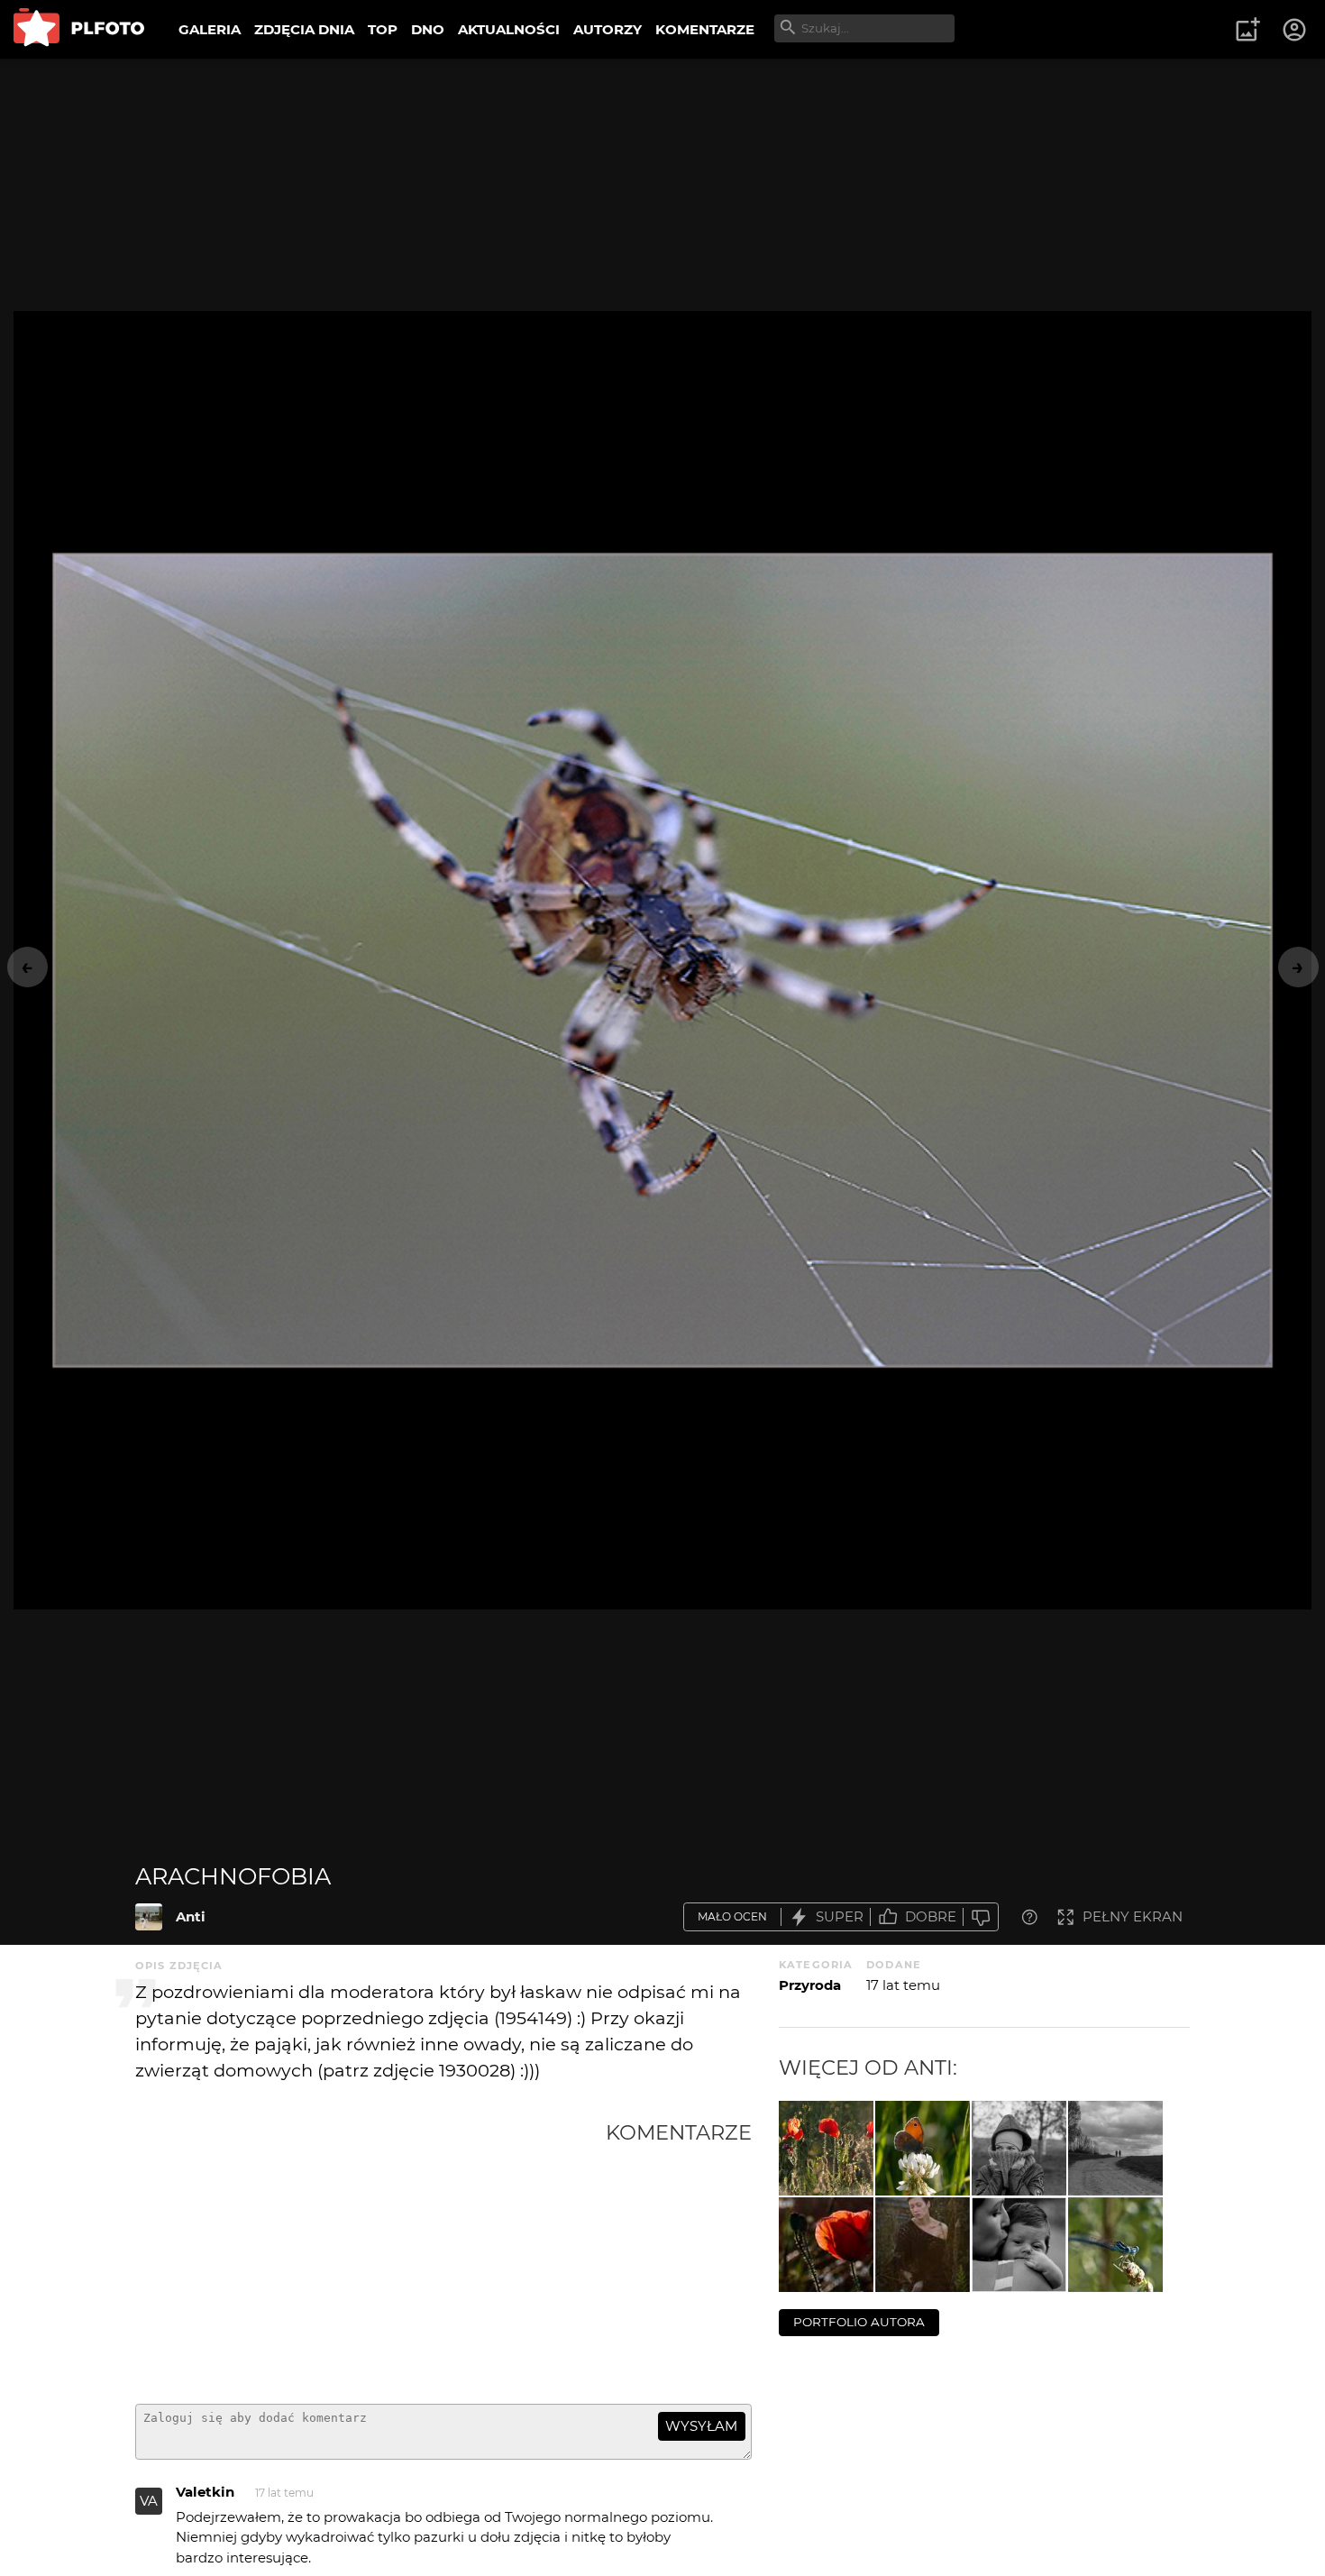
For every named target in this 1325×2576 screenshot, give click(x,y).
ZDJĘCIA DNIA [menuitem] (304, 29)
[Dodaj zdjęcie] (1247, 30)
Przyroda (810, 1985)
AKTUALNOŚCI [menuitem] (509, 29)
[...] (826, 2245)
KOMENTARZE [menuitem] (705, 29)
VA (149, 2501)
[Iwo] (1019, 2245)
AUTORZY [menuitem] (608, 29)
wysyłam (701, 2426)
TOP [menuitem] (383, 29)
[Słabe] (981, 1917)
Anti (191, 1916)
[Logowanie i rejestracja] (1295, 30)
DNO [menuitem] (428, 29)
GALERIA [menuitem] (210, 29)
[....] (923, 2245)
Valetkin (205, 2492)
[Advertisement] (370, 2255)
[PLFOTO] (79, 29)
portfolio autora (859, 2322)
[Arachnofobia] (149, 1917)
